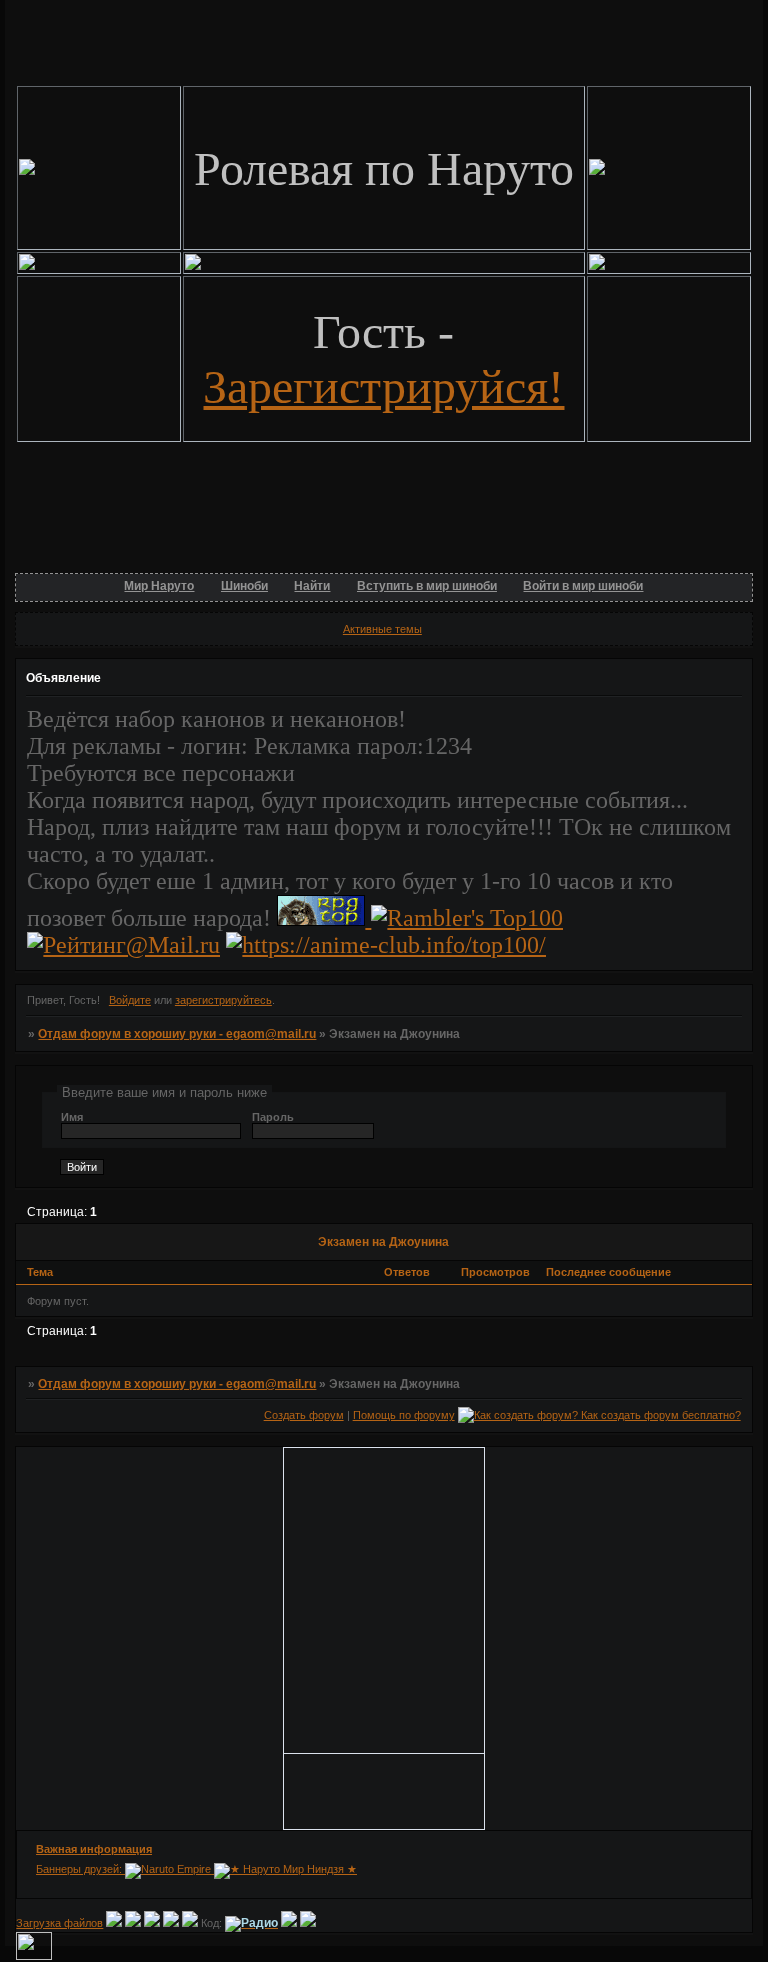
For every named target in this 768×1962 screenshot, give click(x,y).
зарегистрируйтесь (223, 1000)
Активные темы (382, 629)
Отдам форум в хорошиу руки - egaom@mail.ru (177, 1034)
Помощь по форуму (404, 1415)
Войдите (130, 1000)
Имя (72, 1117)
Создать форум (304, 1415)
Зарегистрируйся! (383, 386)
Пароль (273, 1117)
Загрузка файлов (59, 1923)
